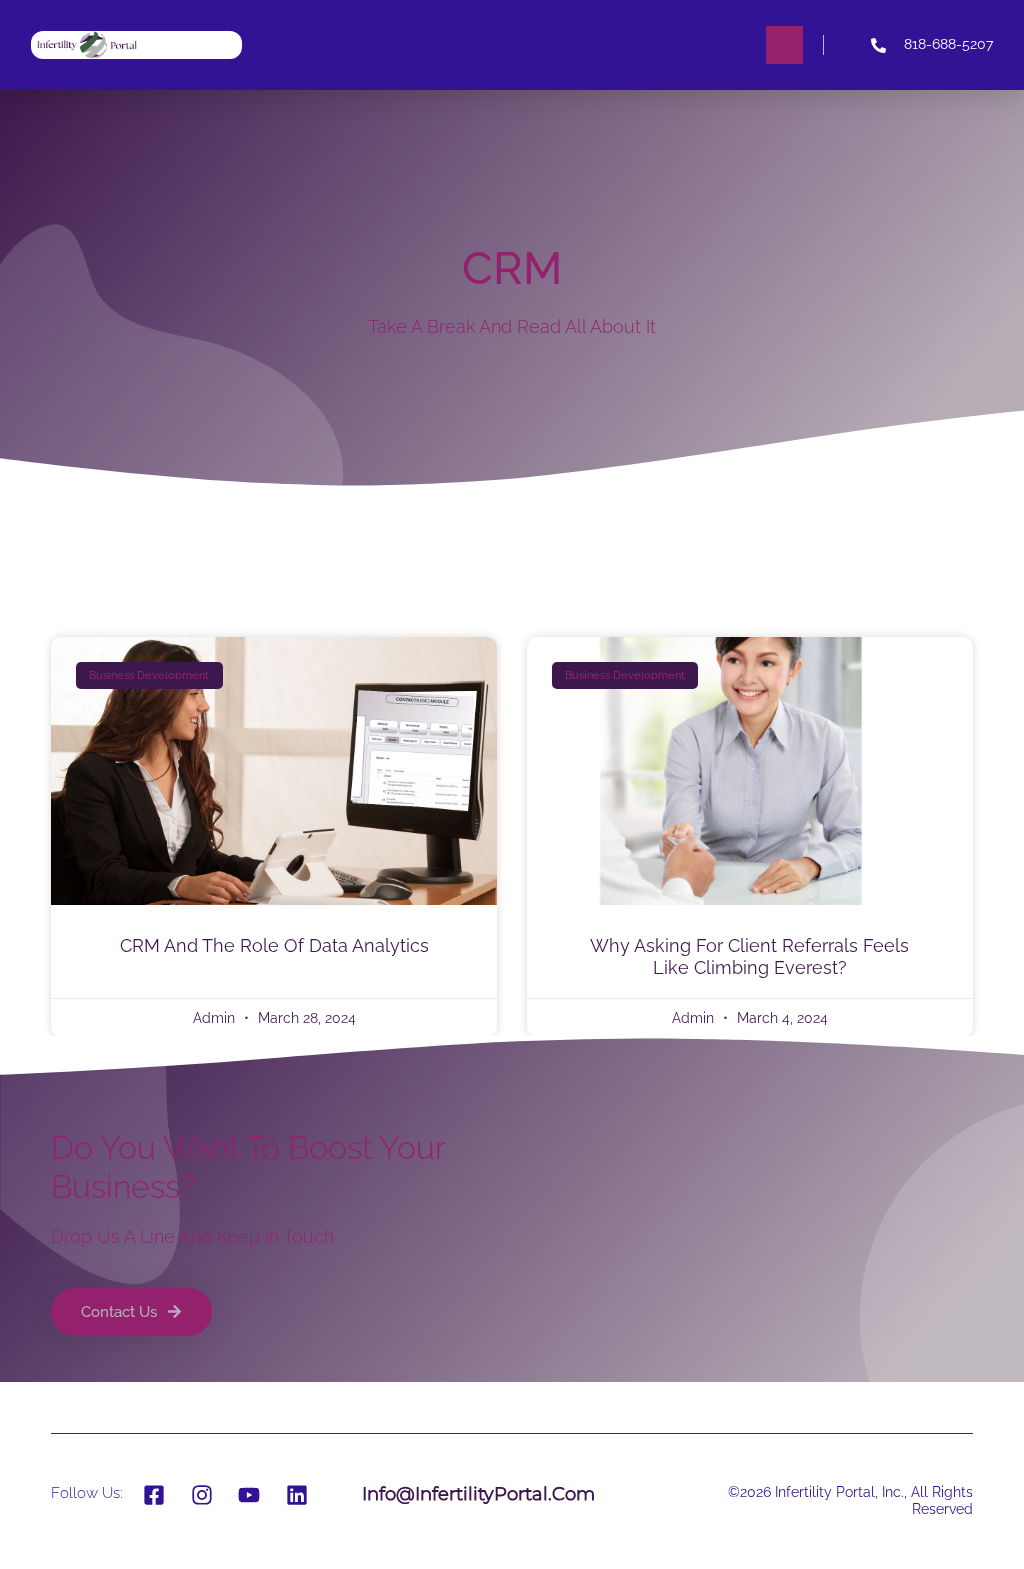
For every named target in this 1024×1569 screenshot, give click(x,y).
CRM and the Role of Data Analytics (274, 945)
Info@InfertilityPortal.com (478, 1494)
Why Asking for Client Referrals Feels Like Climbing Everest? (749, 956)
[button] (785, 45)
